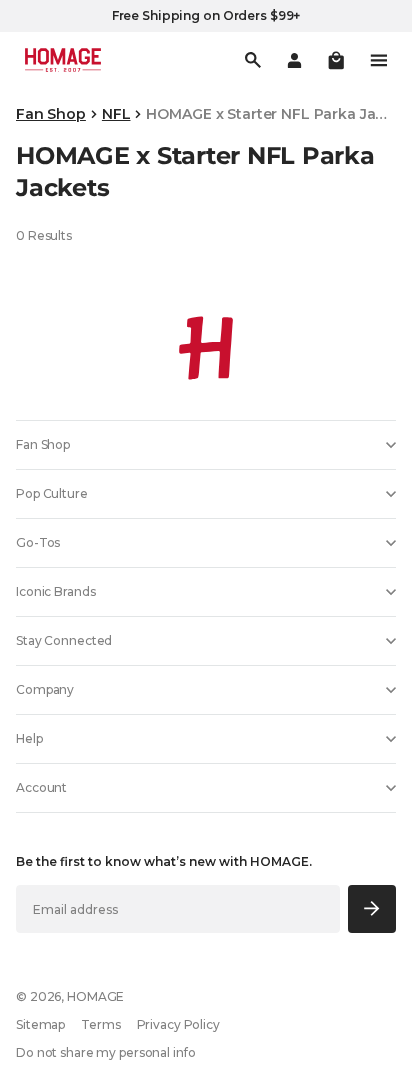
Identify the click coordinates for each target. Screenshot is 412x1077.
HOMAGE (95, 996)
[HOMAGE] (63, 60)
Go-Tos (38, 542)
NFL (116, 114)
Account (41, 787)
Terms (100, 1024)
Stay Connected (64, 640)
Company (45, 689)
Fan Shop (51, 114)
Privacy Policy (178, 1024)
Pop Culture (52, 493)
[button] (336, 60)
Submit (372, 908)
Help (29, 738)
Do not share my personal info (106, 1052)
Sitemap (40, 1024)
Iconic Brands (55, 591)
